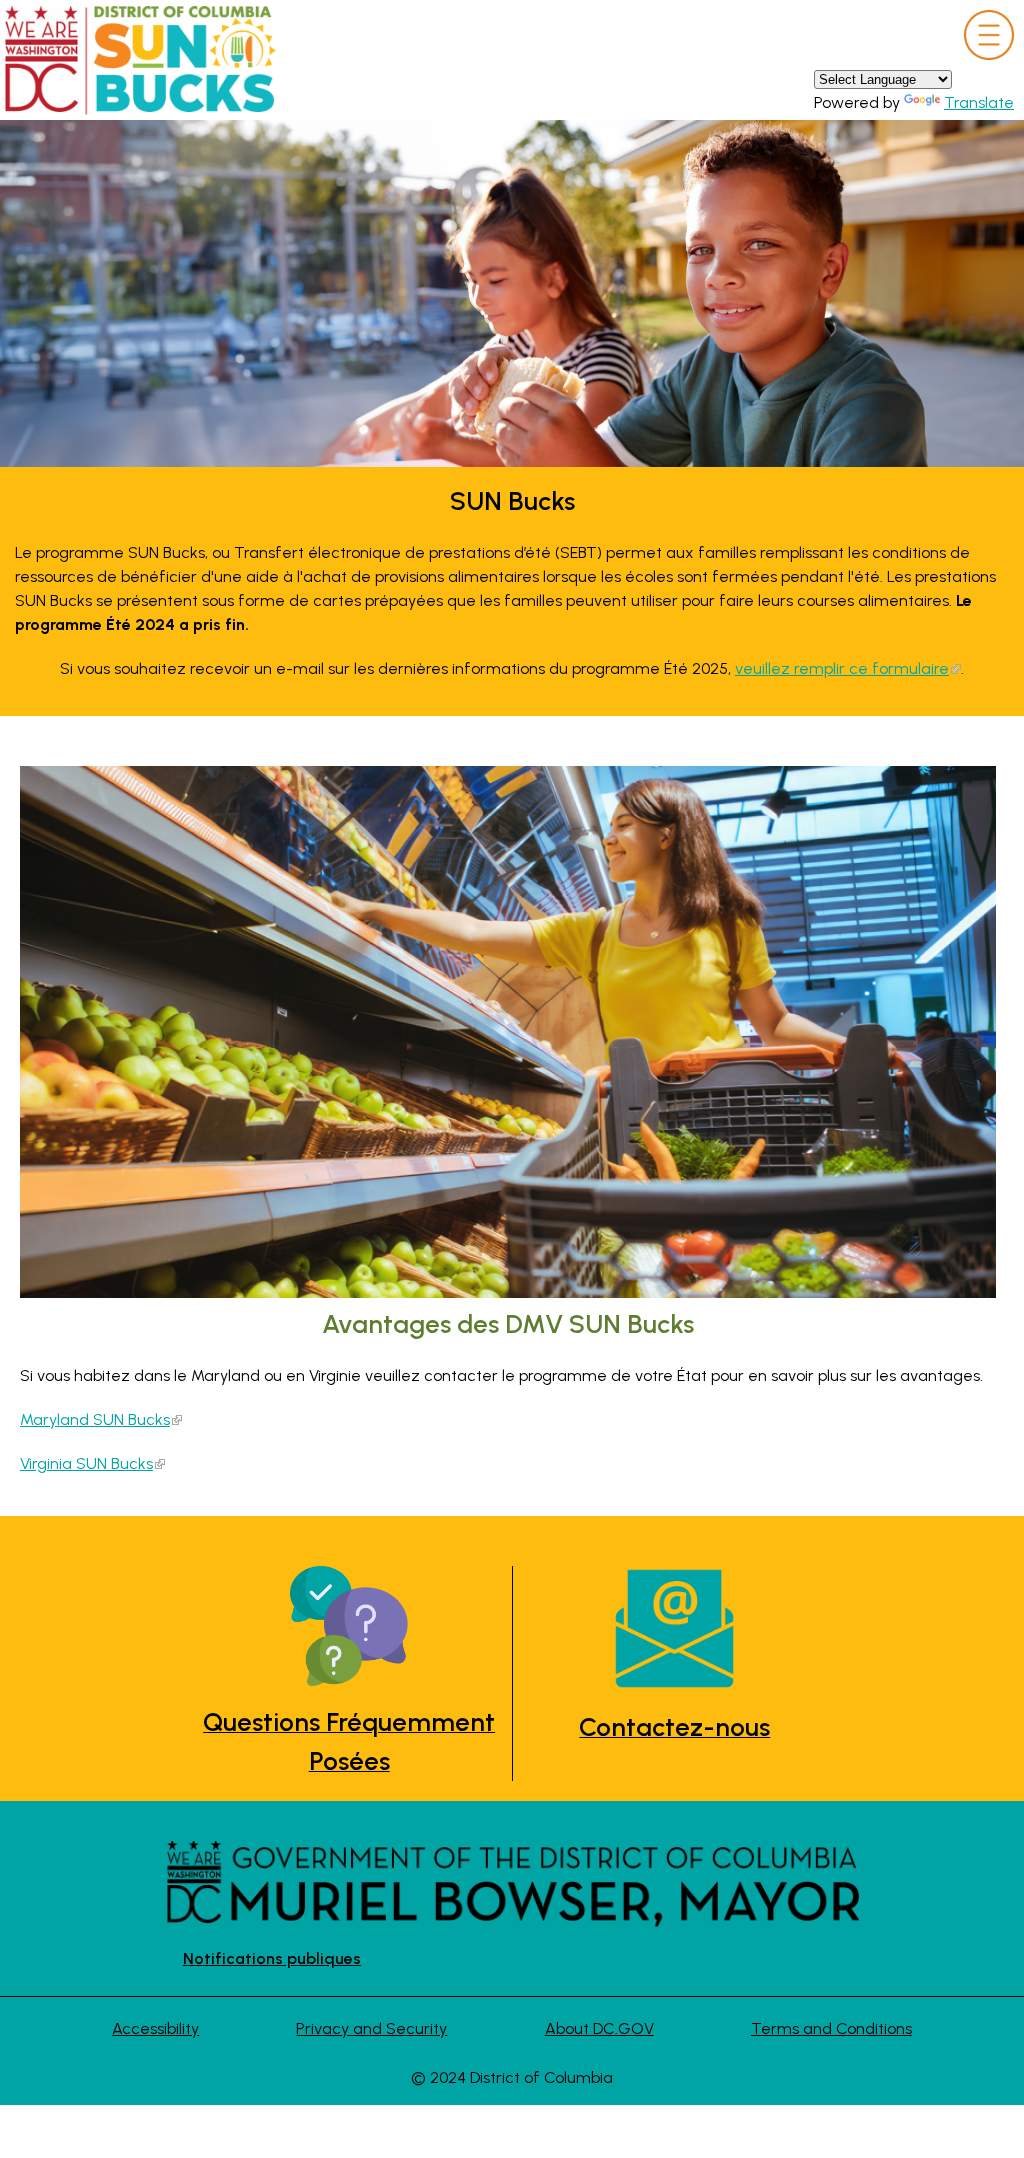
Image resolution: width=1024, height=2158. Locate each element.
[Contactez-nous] (675, 1632)
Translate (979, 102)
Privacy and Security (371, 2028)
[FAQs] (349, 1629)
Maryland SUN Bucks (95, 1419)
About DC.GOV (599, 2028)
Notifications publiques (272, 1958)
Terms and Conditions (831, 2028)
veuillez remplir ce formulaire (842, 668)
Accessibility (155, 2028)
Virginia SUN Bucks (86, 1463)
